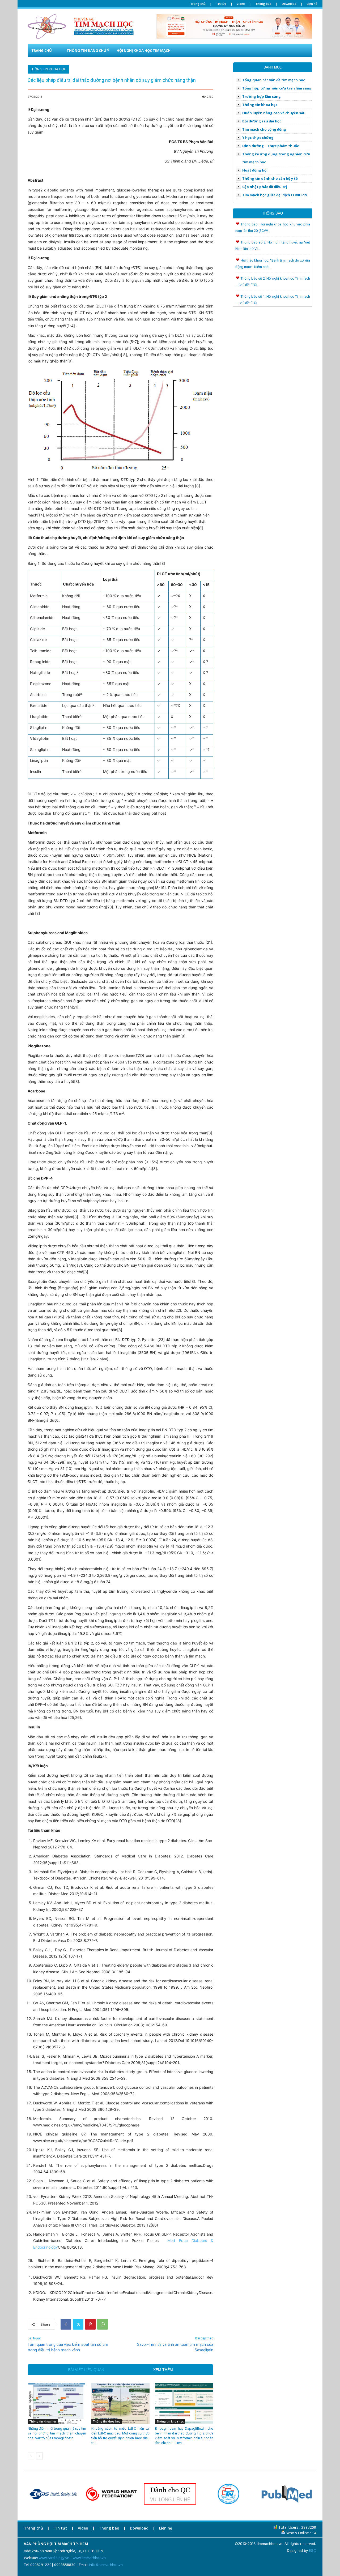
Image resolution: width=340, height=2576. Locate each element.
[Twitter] (78, 2324)
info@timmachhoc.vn (106, 2565)
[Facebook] (66, 2324)
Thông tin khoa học (48, 69)
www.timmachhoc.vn (89, 2558)
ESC (313, 2551)
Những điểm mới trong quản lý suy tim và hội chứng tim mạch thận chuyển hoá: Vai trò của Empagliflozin (57, 2433)
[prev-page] (31, 2456)
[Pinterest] (90, 2324)
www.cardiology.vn (54, 2558)
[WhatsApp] (103, 2324)
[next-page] (39, 2456)
